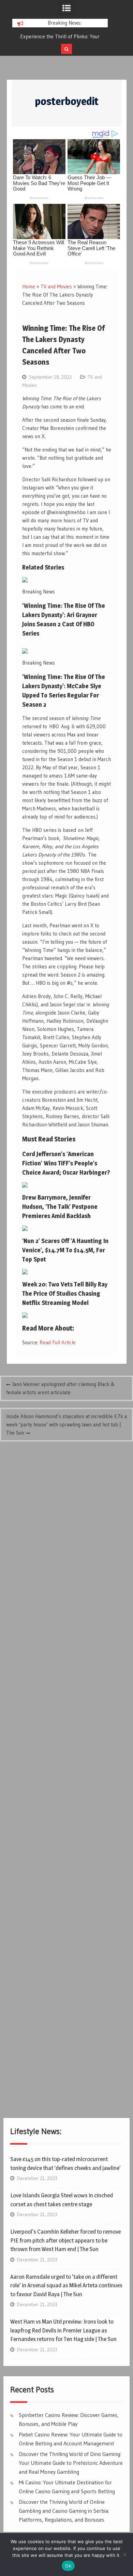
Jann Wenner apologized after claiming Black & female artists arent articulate (60, 1388)
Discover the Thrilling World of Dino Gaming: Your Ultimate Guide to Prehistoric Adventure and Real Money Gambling (71, 2463)
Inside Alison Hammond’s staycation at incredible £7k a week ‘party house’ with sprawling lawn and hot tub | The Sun (66, 1424)
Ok (68, 2566)
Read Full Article (58, 1342)
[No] (124, 2554)
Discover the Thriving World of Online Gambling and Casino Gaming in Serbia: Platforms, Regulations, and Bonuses (64, 2510)
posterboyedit (67, 101)
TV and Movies (56, 286)
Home (29, 286)
